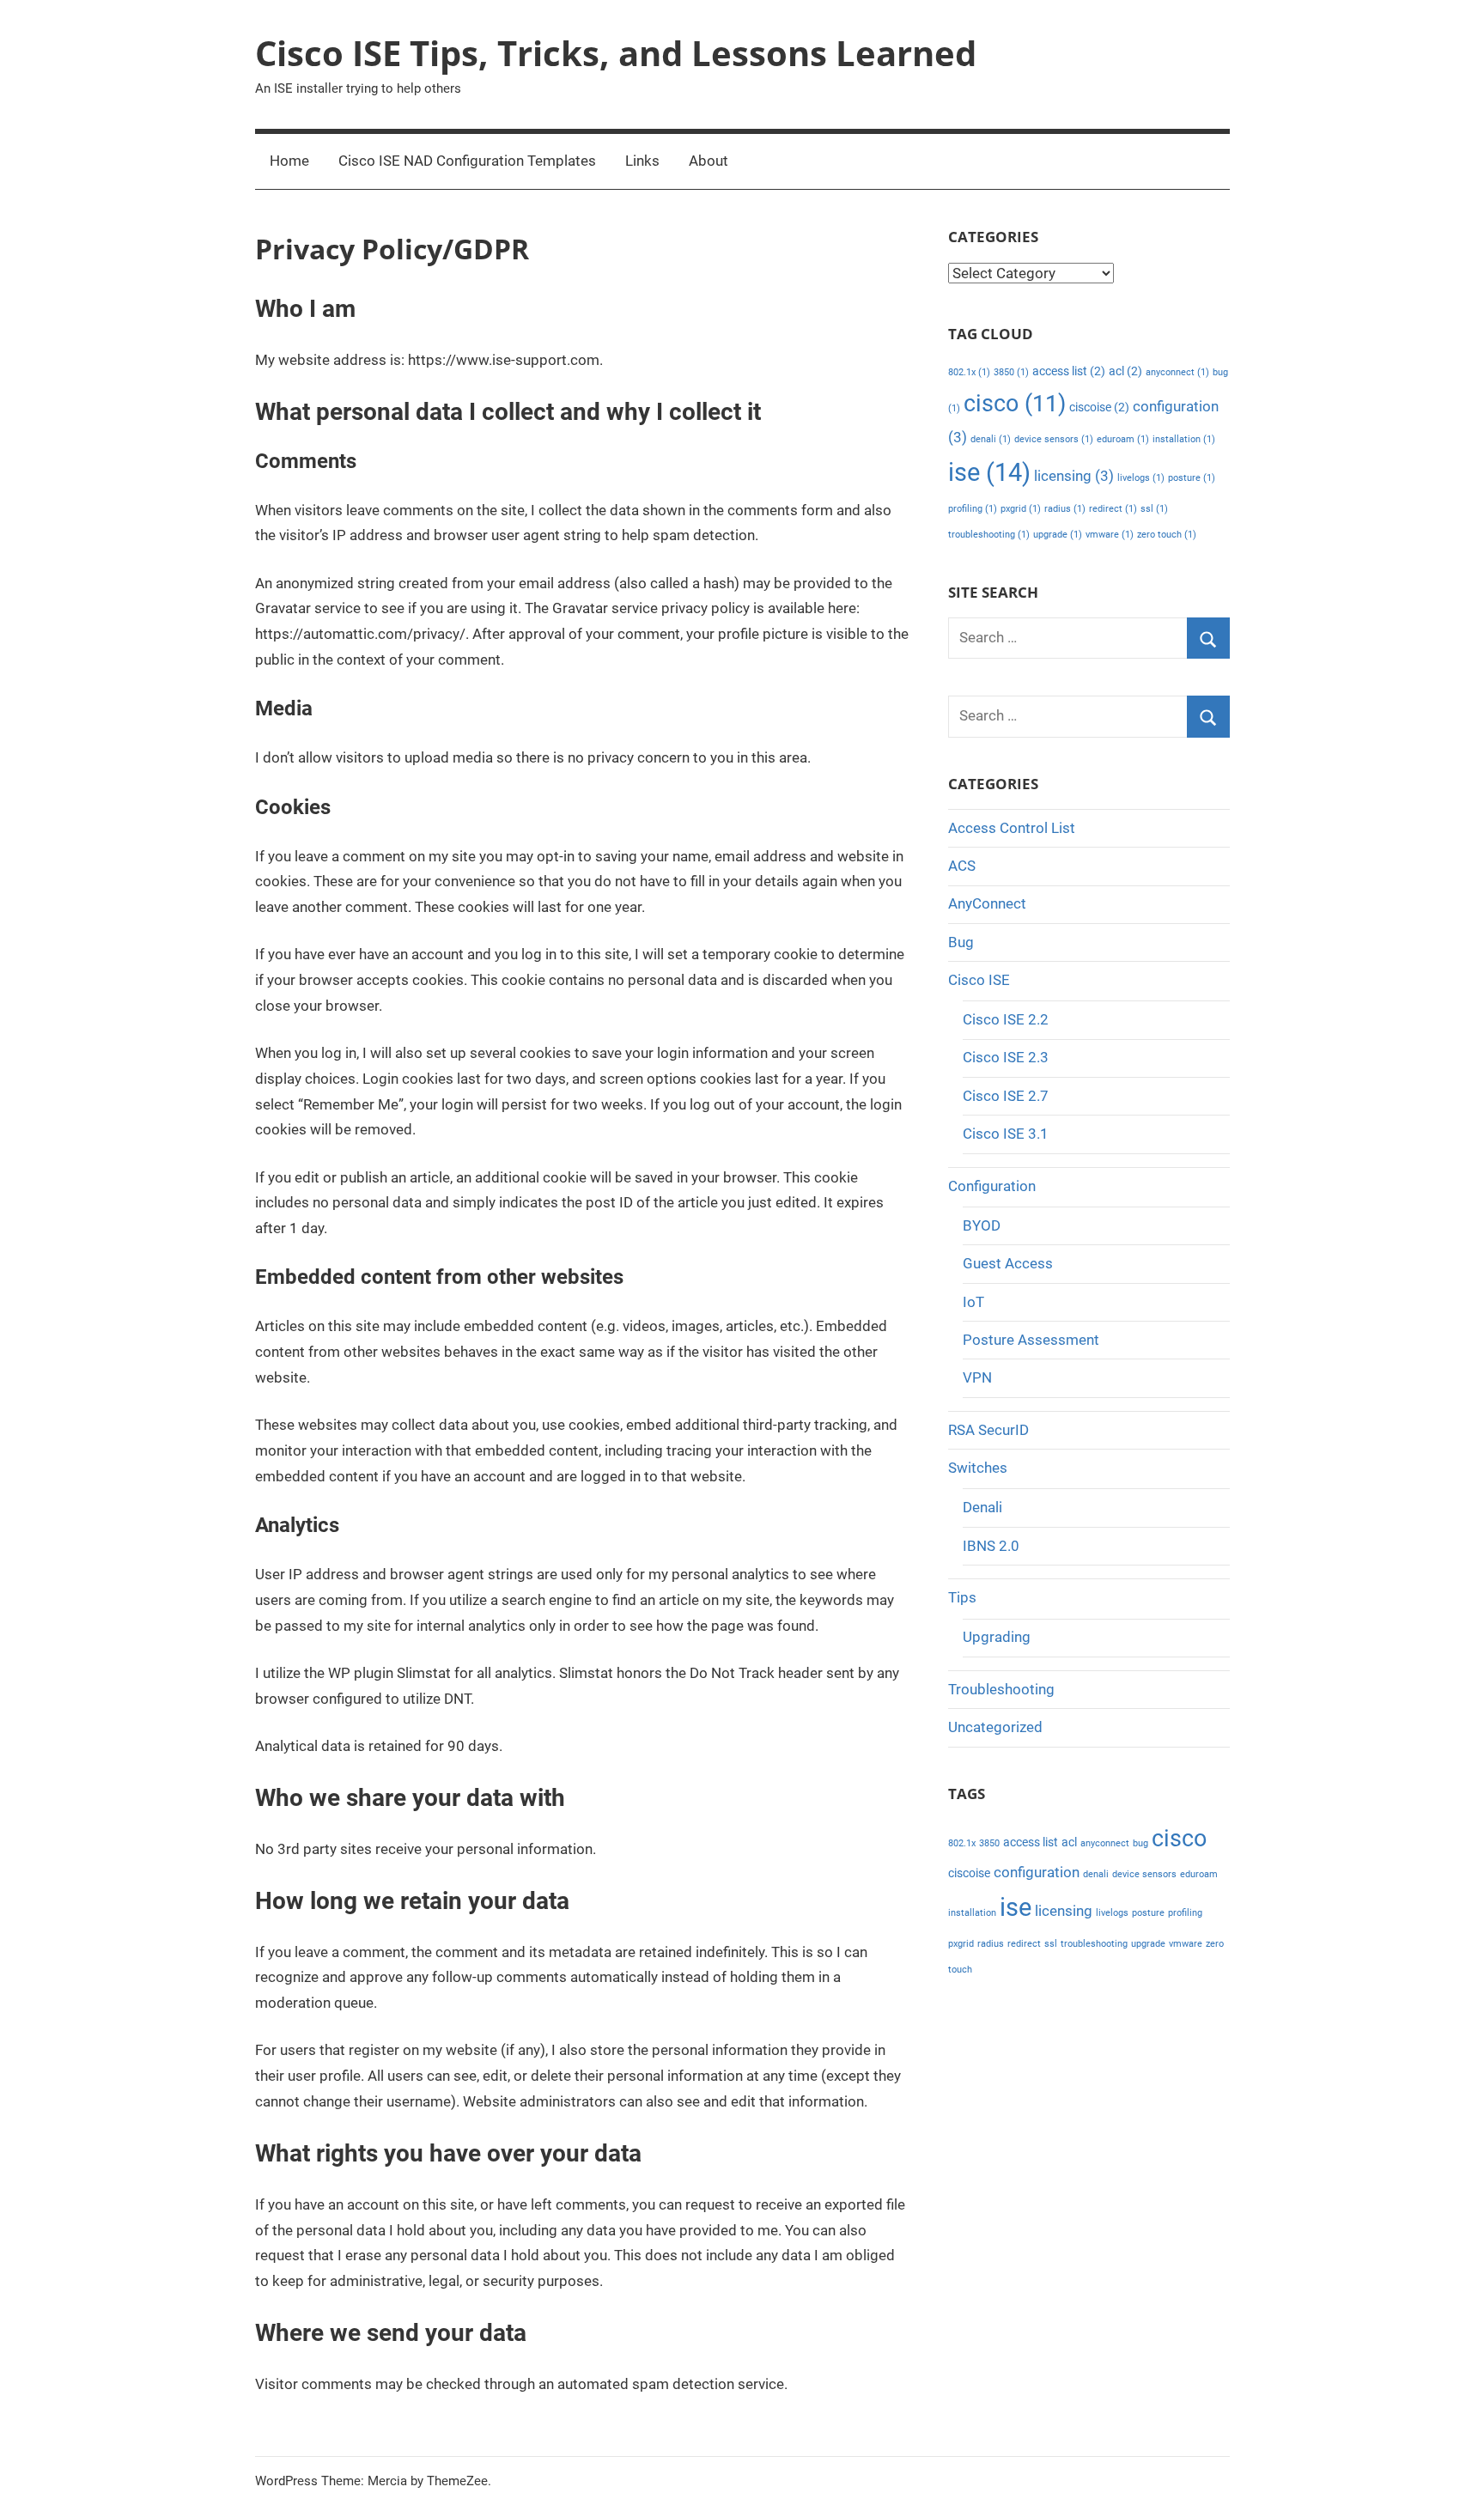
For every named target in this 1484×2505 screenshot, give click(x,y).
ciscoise (1099, 407)
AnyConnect (987, 903)
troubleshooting (989, 535)
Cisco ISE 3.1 (1006, 1134)
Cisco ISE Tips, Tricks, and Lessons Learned (616, 53)
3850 (1011, 372)
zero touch (1167, 535)
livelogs (1141, 478)
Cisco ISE (979, 980)
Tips (962, 1597)
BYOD (982, 1225)
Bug (961, 942)
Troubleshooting (1001, 1689)
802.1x (969, 372)
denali (991, 439)
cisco (1015, 404)
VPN (977, 1377)
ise (989, 472)
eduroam (1123, 439)
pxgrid (1021, 509)
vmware (1110, 535)
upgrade (1058, 535)
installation (1184, 439)
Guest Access (1008, 1263)
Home (289, 161)
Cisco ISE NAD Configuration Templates (467, 161)
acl (1125, 371)
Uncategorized (995, 1727)
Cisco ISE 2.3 (1006, 1057)
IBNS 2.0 (991, 1546)
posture (1192, 478)
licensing (1074, 476)
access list (1069, 371)
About (709, 161)
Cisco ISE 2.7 (1006, 1096)
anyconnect (1177, 372)
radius (1065, 509)
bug (1140, 1843)
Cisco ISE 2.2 (1006, 1019)
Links (642, 161)
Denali (982, 1507)
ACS (962, 866)
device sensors (1054, 439)
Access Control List (1012, 828)
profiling (973, 509)
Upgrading (997, 1637)
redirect (1113, 509)
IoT (973, 1302)
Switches (978, 1468)
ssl (1154, 509)
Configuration (992, 1186)
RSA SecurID (988, 1430)
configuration (1037, 1872)
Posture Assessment (1031, 1340)
